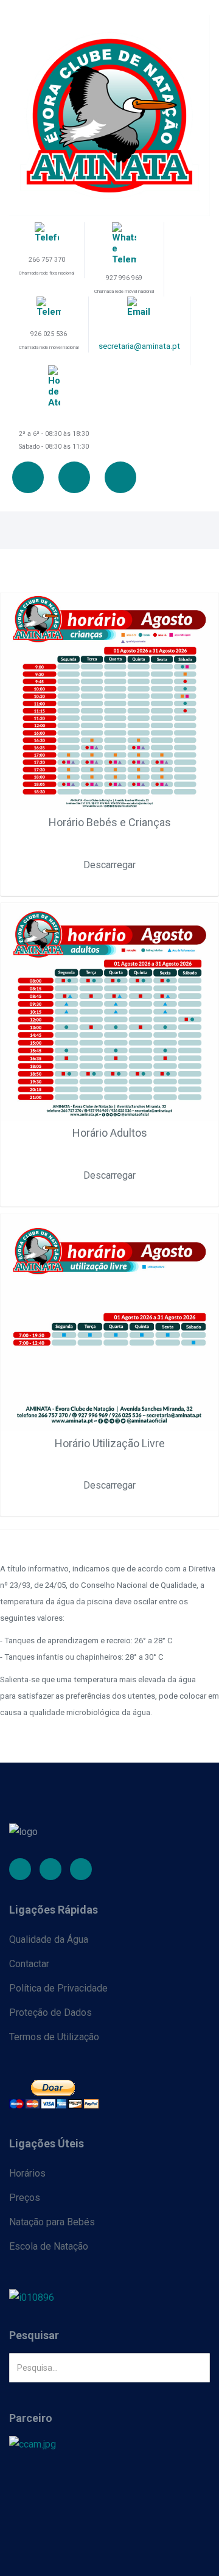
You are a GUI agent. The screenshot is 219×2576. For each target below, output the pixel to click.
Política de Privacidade (58, 1988)
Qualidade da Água (49, 1939)
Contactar (29, 1964)
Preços (25, 2198)
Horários (27, 2173)
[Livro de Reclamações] (109, 2297)
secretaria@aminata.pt (139, 346)
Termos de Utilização (54, 2037)
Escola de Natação (49, 2246)
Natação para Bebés (52, 2222)
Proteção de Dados (50, 2013)
